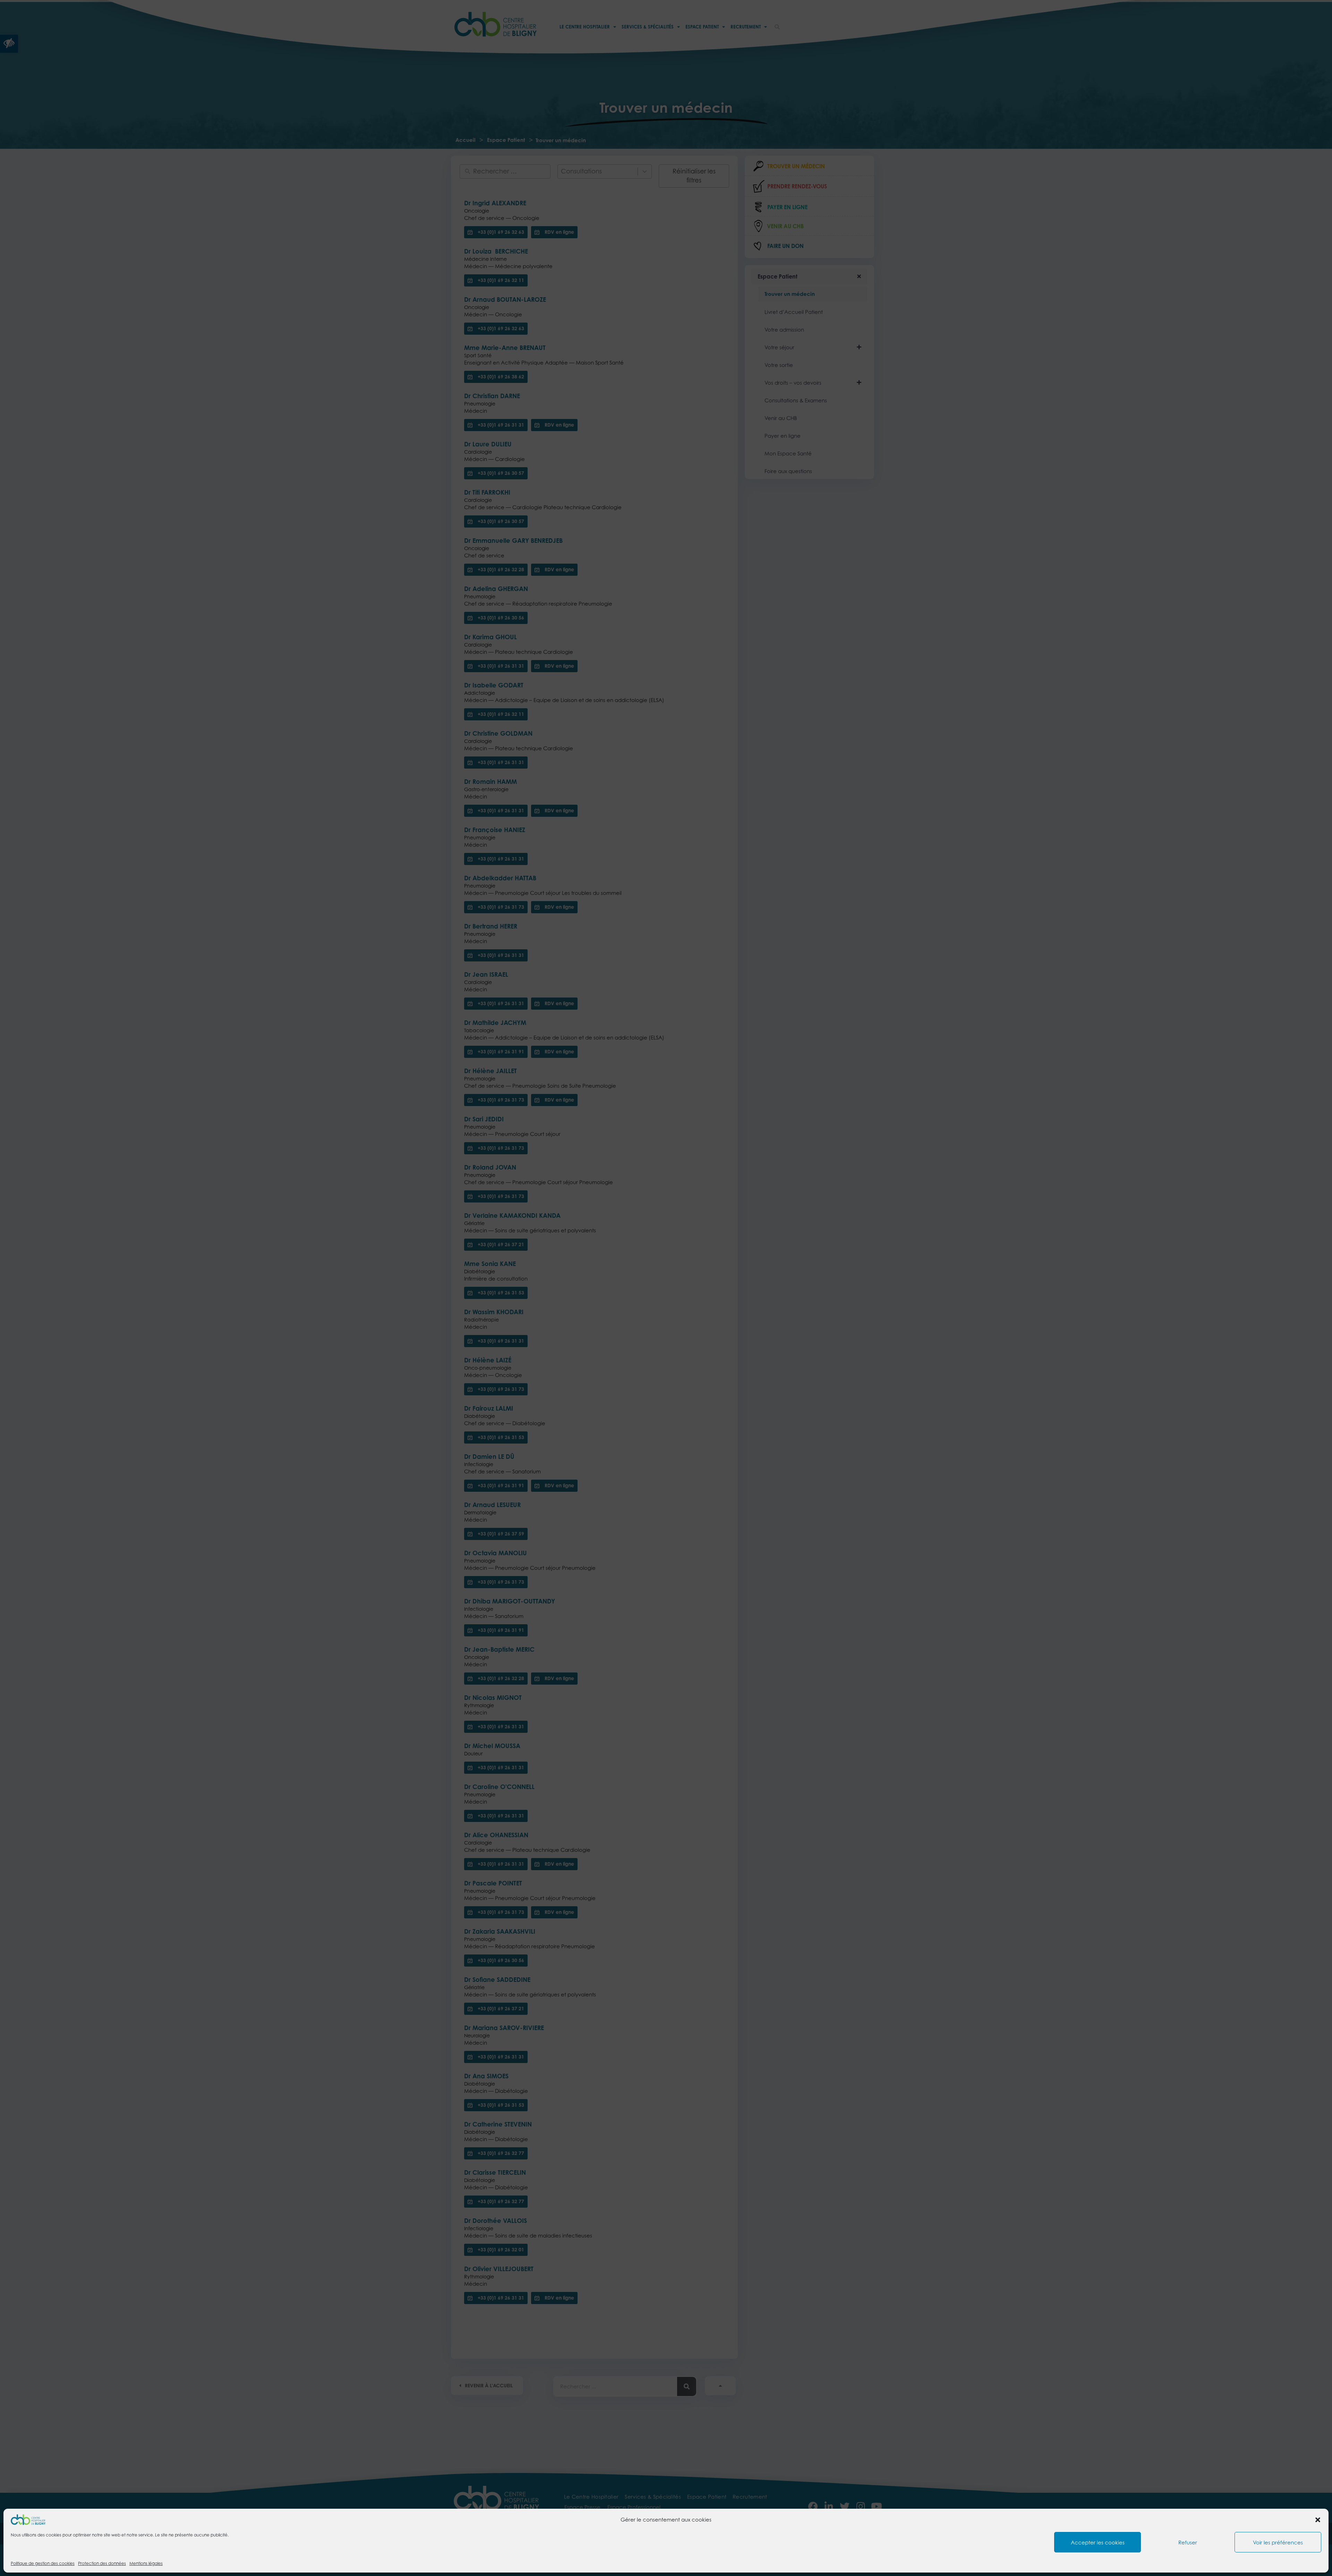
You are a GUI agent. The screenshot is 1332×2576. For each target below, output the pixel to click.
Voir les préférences (1278, 2542)
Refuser (1188, 2542)
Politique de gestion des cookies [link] (43, 2563)
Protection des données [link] (102, 2563)
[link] (28, 2519)
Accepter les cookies (1098, 2542)
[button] (1318, 2520)
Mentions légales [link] (146, 2563)
